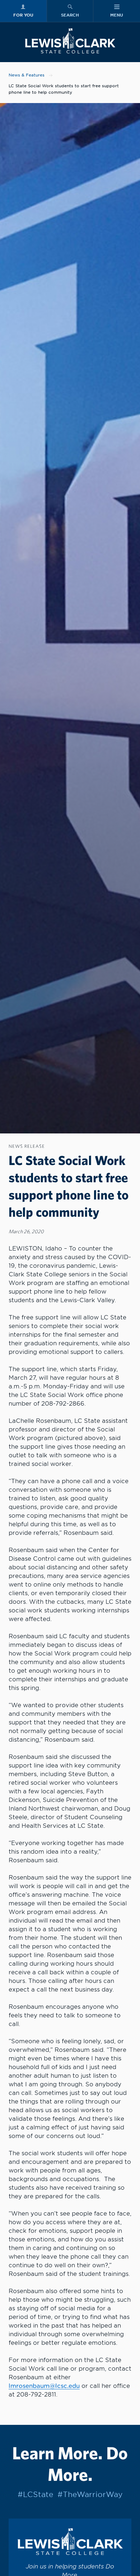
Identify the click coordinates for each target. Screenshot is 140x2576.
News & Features (27, 75)
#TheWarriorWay (90, 2495)
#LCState (35, 2495)
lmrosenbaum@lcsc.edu (44, 2386)
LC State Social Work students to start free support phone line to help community (64, 89)
